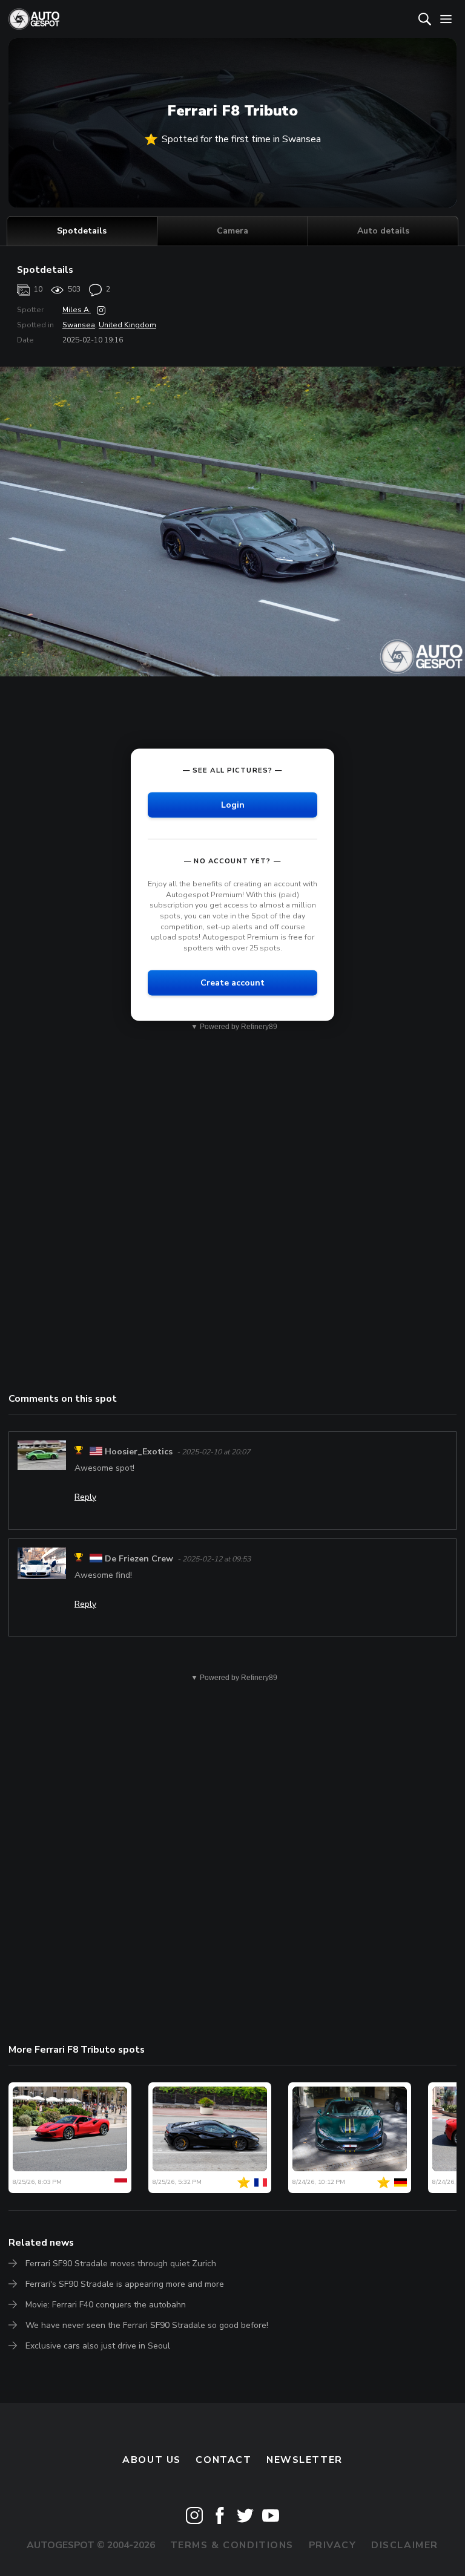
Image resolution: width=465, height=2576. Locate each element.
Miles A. (77, 310)
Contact (223, 2460)
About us (152, 2460)
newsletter (305, 2460)
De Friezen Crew (139, 1559)
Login (233, 805)
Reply (85, 1497)
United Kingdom (127, 325)
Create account (232, 983)
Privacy (333, 2545)
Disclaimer (405, 2545)
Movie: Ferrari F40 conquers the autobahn (106, 2305)
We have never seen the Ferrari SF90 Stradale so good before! (147, 2325)
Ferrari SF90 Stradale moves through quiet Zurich (121, 2264)
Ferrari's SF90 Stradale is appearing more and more (125, 2284)
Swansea (79, 325)
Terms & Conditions (232, 2545)
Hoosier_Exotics (139, 1452)
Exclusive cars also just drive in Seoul (98, 2346)
